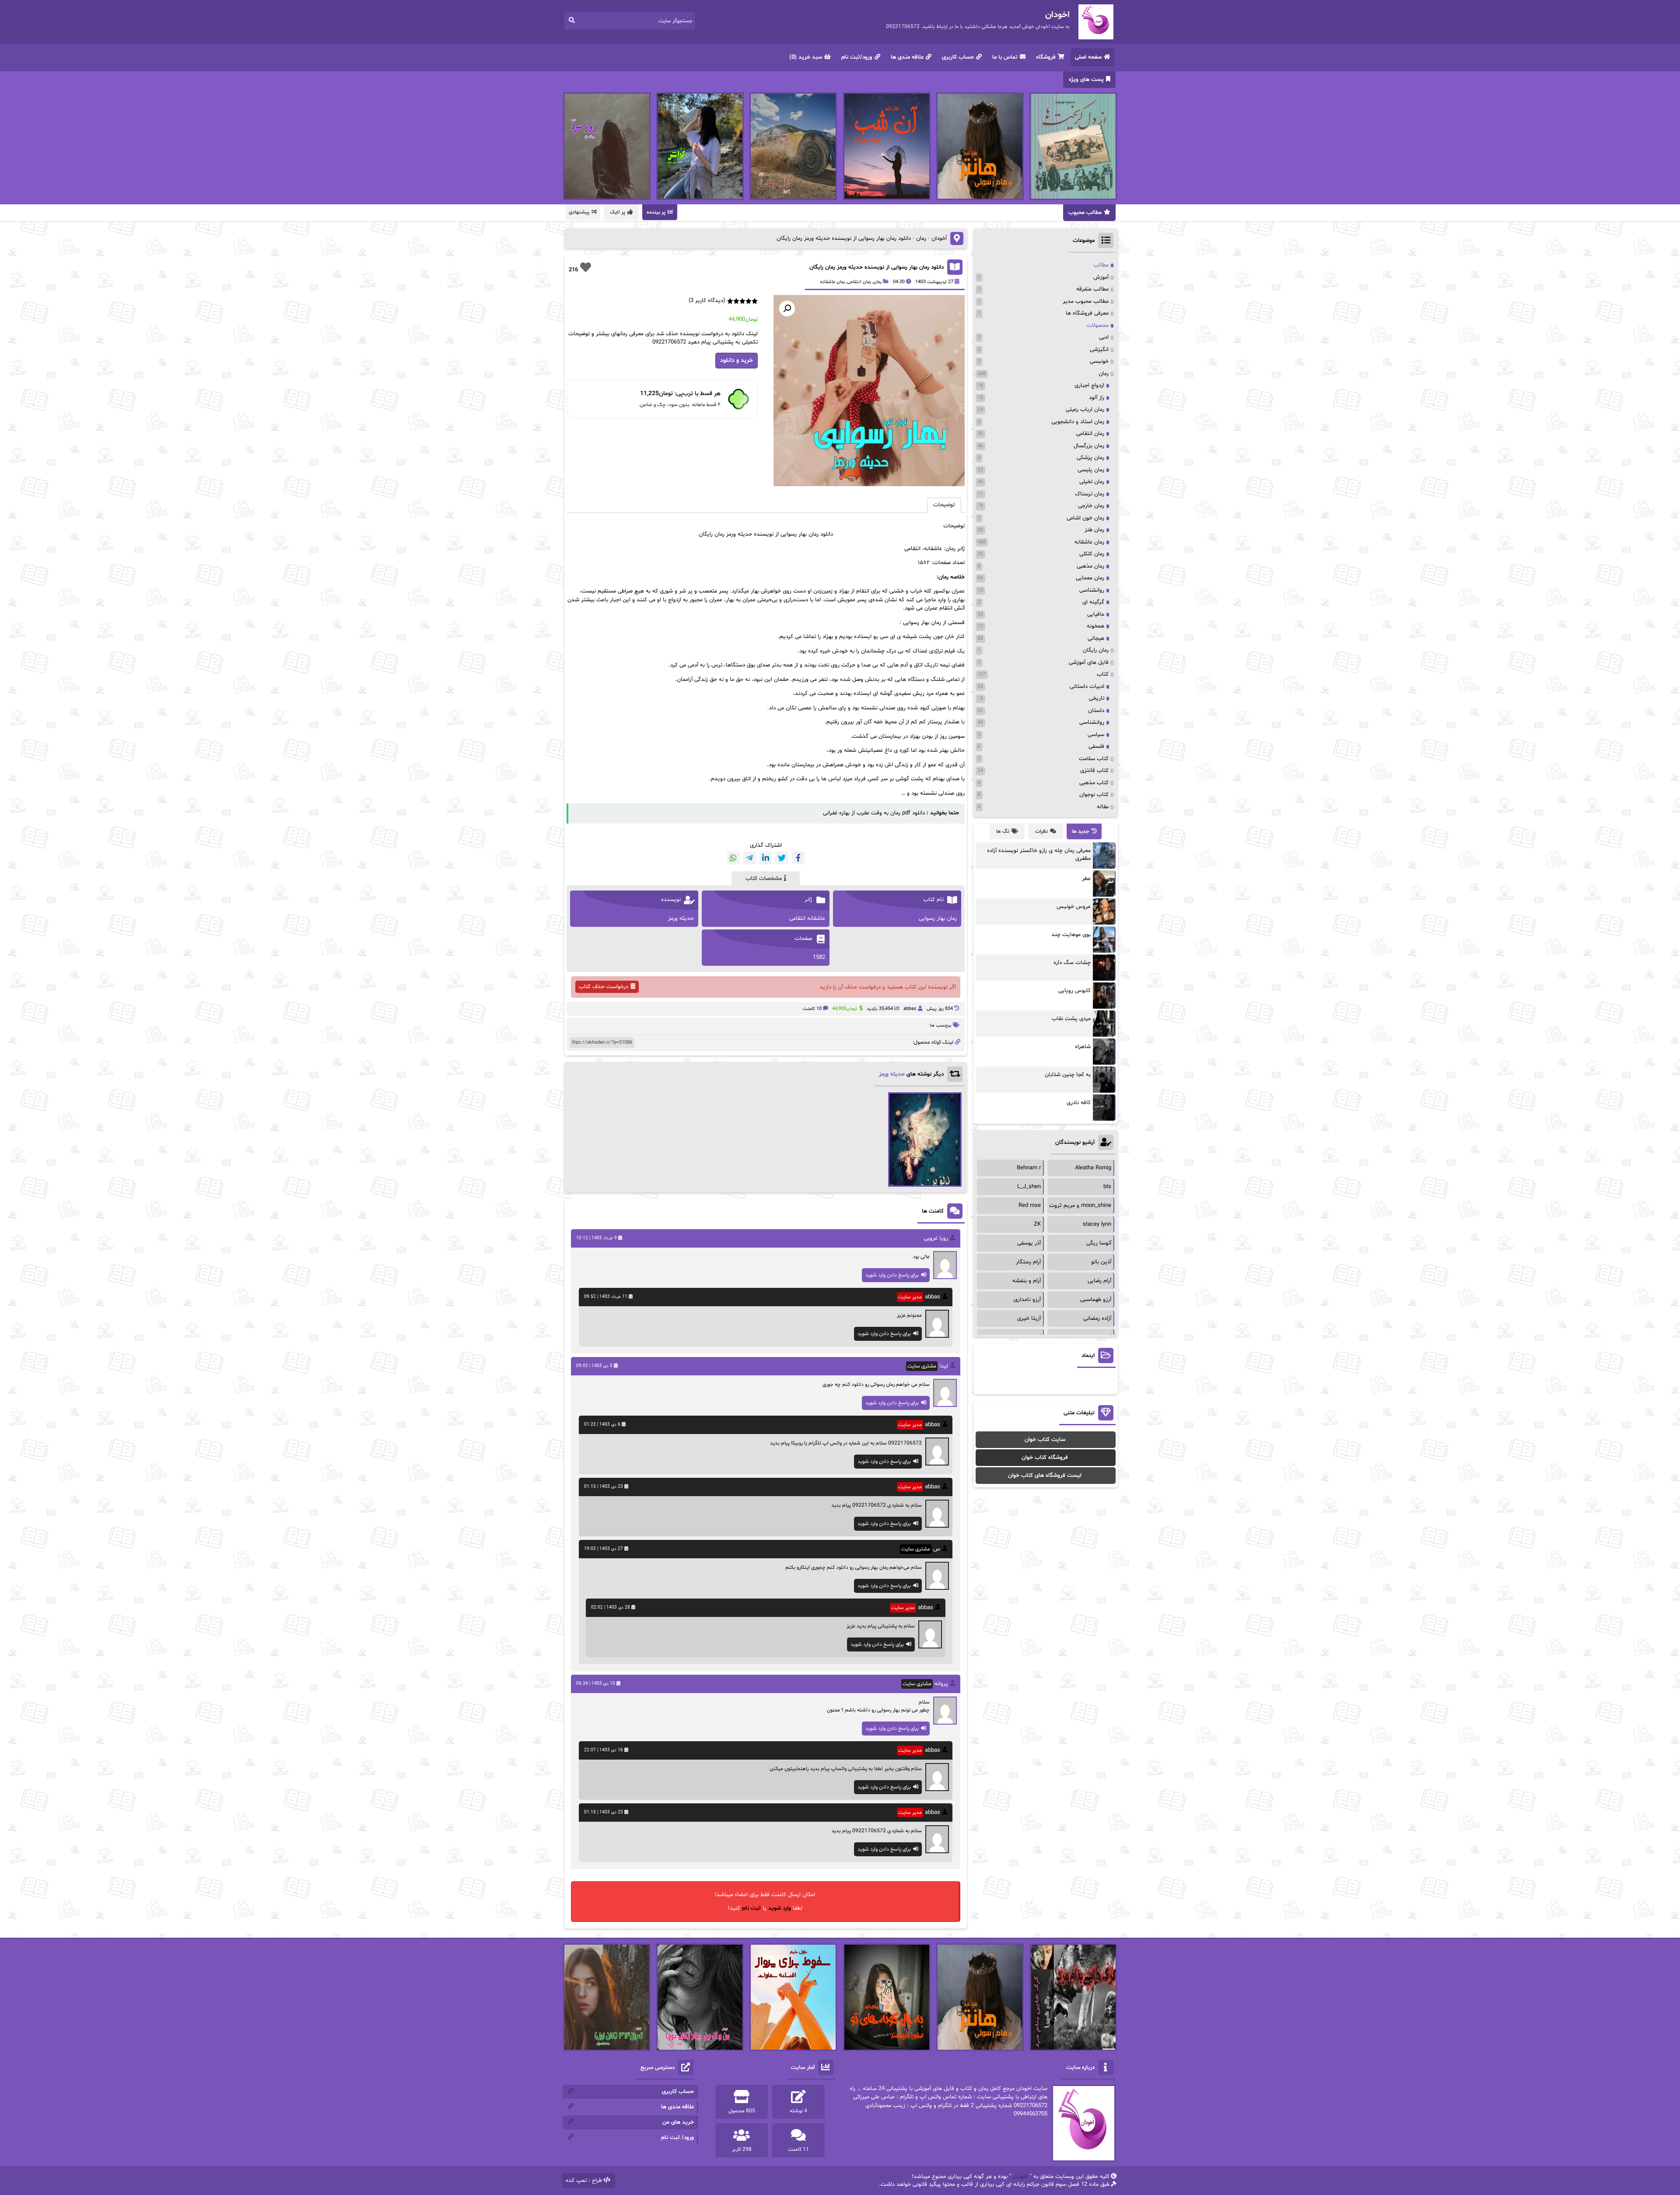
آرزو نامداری (1027, 1300)
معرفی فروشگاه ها (1087, 313)
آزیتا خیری (1029, 1318)
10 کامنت (812, 1009)
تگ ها (1003, 831)
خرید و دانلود (737, 360)
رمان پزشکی (1090, 458)
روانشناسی (1092, 590)
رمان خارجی (1091, 506)
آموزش (1101, 277)
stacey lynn (1097, 1224)
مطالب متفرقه (1092, 289)
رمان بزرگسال (1089, 446)
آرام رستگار (1028, 1262)
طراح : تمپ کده (584, 2181)
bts (1107, 1187)
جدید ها (1081, 831)
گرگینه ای (1093, 602)
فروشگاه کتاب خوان (1045, 1458)
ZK (1037, 1224)
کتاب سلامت (1094, 759)
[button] (787, 309)
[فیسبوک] (798, 858)
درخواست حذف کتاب (604, 987)
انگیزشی (1099, 350)
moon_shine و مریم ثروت (1080, 1206)
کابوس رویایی (1074, 991)
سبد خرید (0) (806, 57)
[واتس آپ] (733, 858)
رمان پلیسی (1091, 470)
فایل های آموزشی (1089, 663)
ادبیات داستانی (1087, 687)
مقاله (1103, 807)
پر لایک (618, 212)
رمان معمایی (1090, 578)
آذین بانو (1101, 1262)
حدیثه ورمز (892, 1074)
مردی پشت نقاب (1071, 1019)
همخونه (1095, 626)
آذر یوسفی (1029, 1243)
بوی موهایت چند (1071, 935)
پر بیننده (656, 212)
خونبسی (1099, 361)
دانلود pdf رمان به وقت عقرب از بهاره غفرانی (874, 813)
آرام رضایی (1099, 1281)
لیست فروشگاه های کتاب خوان (1045, 1476)
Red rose (1030, 1206)
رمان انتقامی (859, 282)
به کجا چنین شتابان (1068, 1075)
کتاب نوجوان (1094, 795)
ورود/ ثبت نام (677, 2138)
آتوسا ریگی (1099, 1243)
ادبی (1104, 337)
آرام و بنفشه (1027, 1281)
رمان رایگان (1096, 650)
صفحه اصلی (1088, 57)
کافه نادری (1079, 1103)
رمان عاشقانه (832, 282)
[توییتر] (782, 858)
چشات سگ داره (1072, 963)
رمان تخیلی (1092, 482)
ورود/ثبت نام (857, 57)
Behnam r (1029, 1168)
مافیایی (1096, 614)
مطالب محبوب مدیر (1086, 302)
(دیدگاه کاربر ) (707, 301)
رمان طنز (1094, 530)
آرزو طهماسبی (1096, 1300)
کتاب (1103, 674)
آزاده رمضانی (1097, 1318)
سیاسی (1096, 735)
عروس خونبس (1074, 907)
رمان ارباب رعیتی (1085, 410)
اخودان (1020, 2177)
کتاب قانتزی (1094, 771)
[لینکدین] (766, 858)
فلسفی (1096, 747)
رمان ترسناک (1090, 494)
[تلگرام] (750, 858)
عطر (1086, 879)
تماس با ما (1005, 57)
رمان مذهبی (1090, 566)
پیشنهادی (579, 212)
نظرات (1041, 831)
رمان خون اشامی (1085, 518)
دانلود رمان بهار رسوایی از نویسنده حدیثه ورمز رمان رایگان (877, 267)
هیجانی (1096, 638)
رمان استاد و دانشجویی (1078, 422)
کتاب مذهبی (1094, 783)
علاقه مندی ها (907, 57)
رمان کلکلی (1092, 554)
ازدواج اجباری (1089, 386)
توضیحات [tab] (944, 505)
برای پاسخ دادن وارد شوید (892, 1275)
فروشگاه (1046, 57)
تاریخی (1097, 698)
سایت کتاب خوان (1045, 1440)
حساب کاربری (958, 57)
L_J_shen (1029, 1187)
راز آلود (1097, 398)
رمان (921, 238)
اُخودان (939, 238)
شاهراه (1083, 1047)
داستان (1096, 711)
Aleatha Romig (1093, 1168)
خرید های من (678, 2122)
